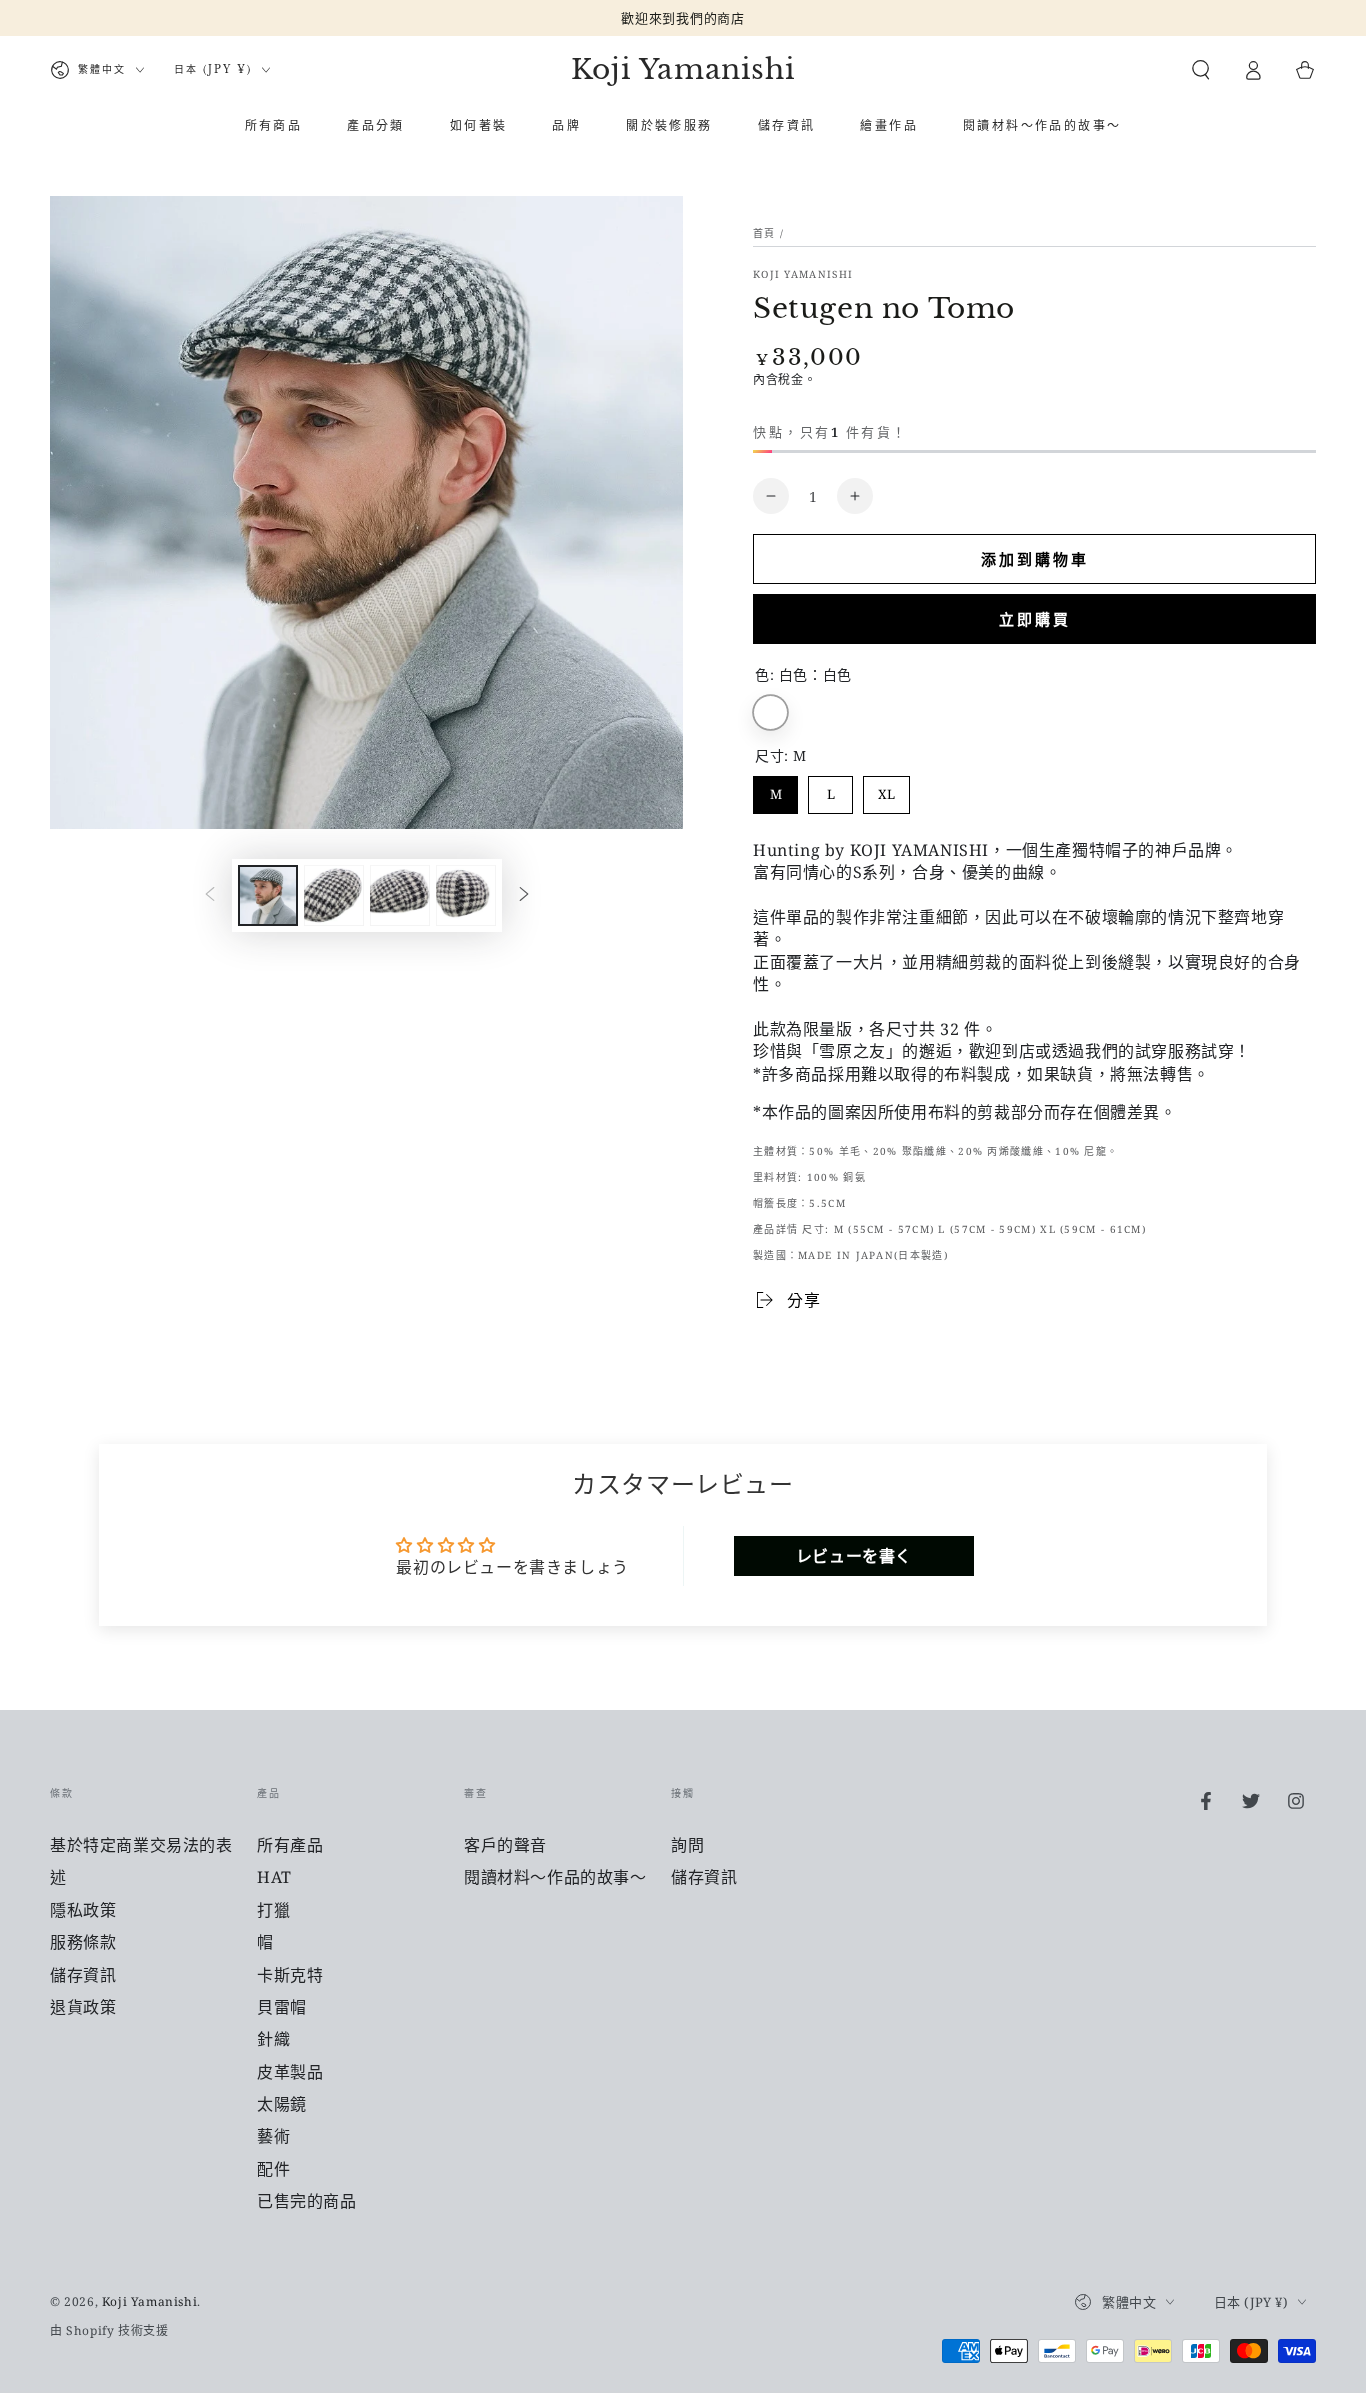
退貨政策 (83, 2007)
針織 (273, 2039)
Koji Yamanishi (803, 274)
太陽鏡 (282, 2104)
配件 (273, 2169)
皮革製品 (290, 2072)
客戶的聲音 (505, 1845)
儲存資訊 (83, 1975)
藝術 (273, 2136)
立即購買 (1035, 619)
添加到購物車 (1035, 559)
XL (887, 789)
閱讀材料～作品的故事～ (555, 1877)
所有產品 (290, 1845)
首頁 (764, 233)
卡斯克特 (290, 1975)
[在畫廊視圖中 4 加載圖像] (466, 895)
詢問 (687, 1845)
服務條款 (83, 1942)
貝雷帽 (282, 2007)
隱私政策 (83, 1910)
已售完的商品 (307, 2201)
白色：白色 (770, 712)
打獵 (273, 1910)
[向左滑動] (210, 896)
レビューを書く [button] (854, 1556)
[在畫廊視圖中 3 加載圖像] (400, 895)
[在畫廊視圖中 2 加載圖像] (334, 895)
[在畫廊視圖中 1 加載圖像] (268, 895)
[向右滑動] (524, 896)
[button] (1201, 70)
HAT (274, 1877)
